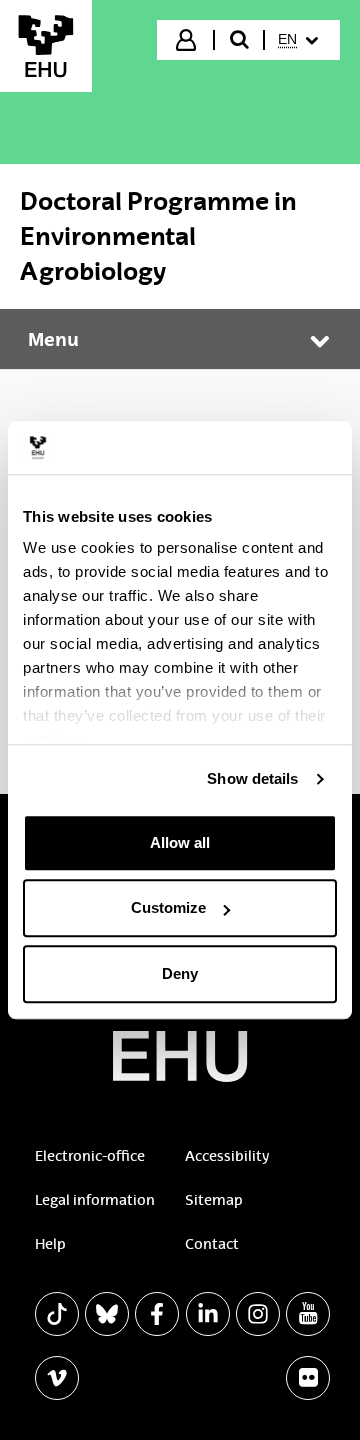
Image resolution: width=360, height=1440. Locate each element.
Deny (180, 973)
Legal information (95, 1200)
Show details (252, 778)
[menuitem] (300, 40)
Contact (212, 1244)
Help (50, 1244)
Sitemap (214, 1200)
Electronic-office (90, 1156)
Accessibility (227, 1156)
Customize (168, 907)
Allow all (180, 842)
